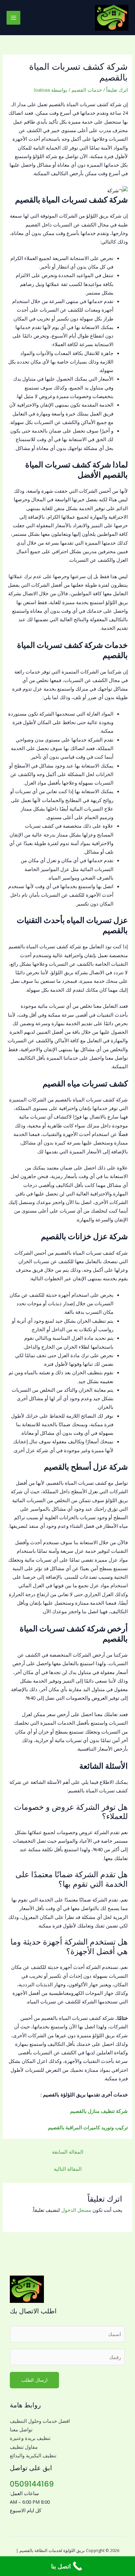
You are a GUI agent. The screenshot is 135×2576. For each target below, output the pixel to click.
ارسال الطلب (34, 2380)
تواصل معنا (21, 2429)
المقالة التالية (68, 2169)
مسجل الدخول (76, 2210)
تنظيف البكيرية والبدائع (33, 2455)
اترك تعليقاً (117, 90)
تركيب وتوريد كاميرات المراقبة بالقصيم (88, 2127)
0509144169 (32, 2484)
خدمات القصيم (87, 90)
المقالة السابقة (68, 2152)
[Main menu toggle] (13, 18)
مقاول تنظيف (24, 2447)
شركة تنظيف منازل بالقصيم (99, 2111)
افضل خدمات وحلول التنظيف (40, 2421)
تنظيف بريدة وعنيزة (30, 2438)
